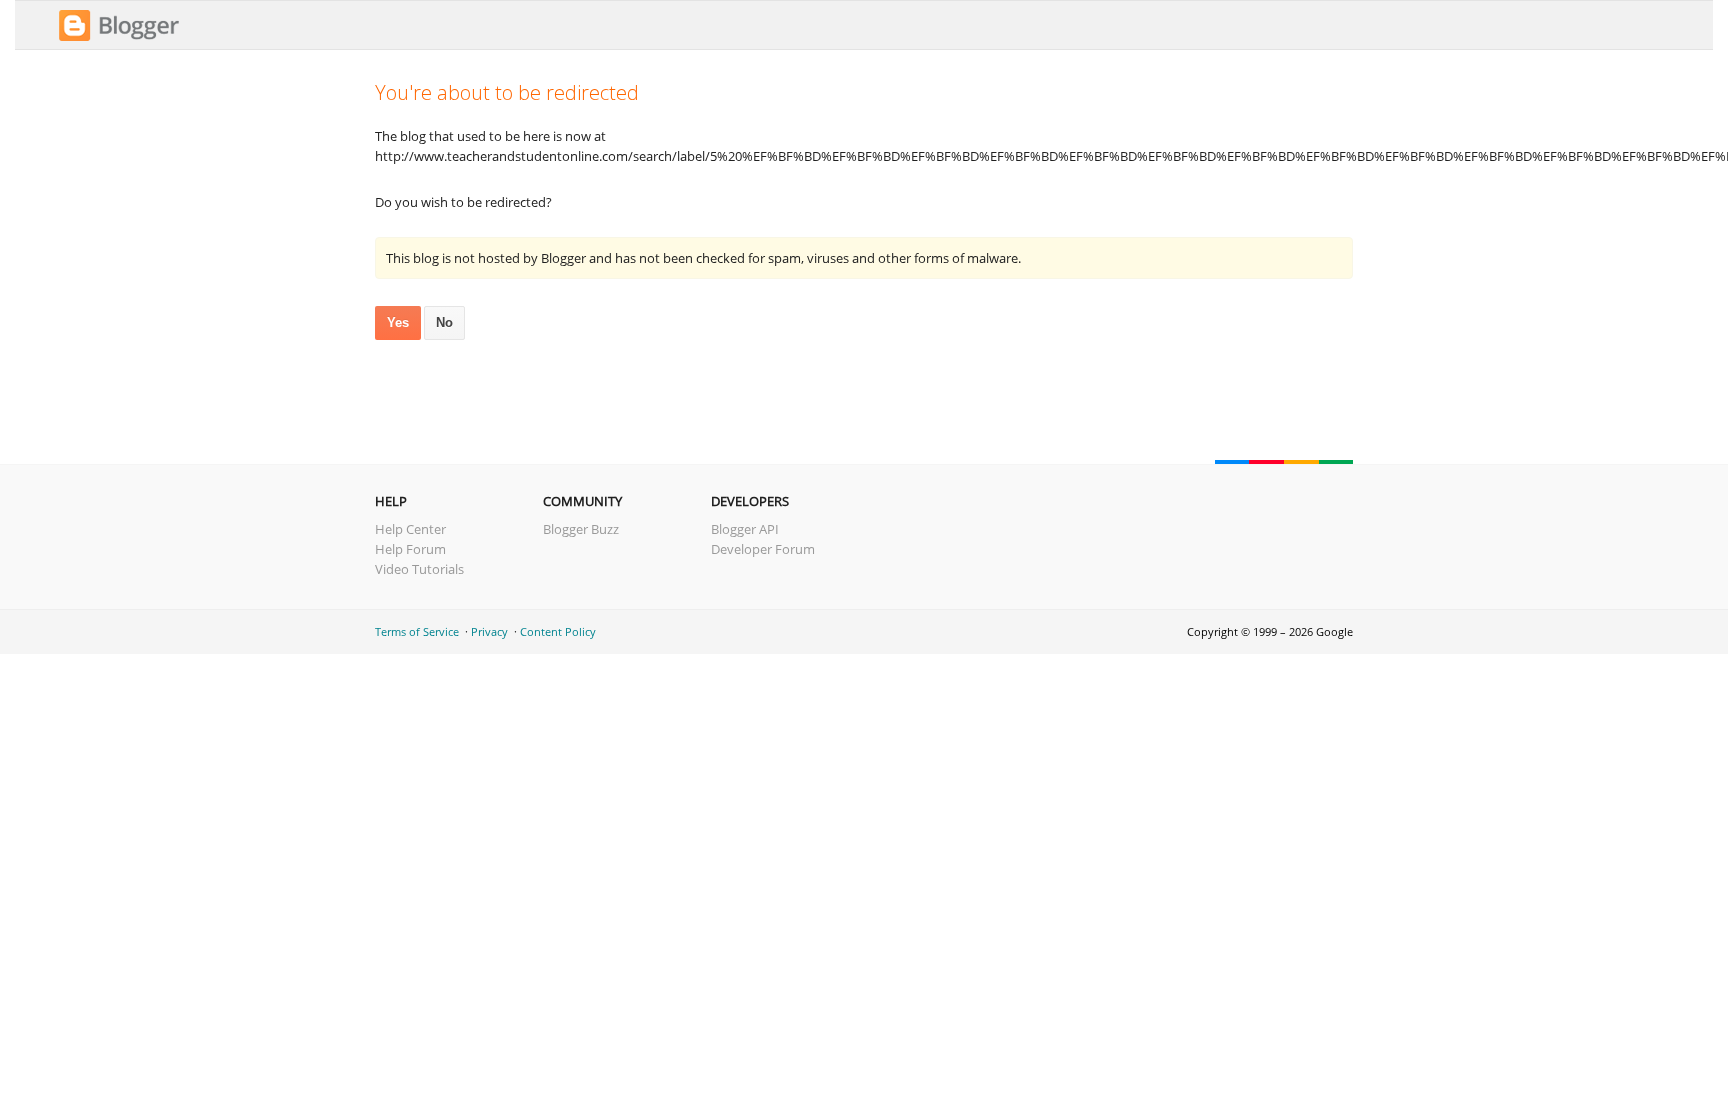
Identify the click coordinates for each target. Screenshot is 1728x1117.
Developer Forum (763, 549)
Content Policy (558, 631)
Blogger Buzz (581, 529)
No (444, 322)
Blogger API (745, 529)
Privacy (489, 631)
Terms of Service (417, 631)
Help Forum (410, 549)
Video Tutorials (419, 569)
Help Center (410, 529)
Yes (398, 322)
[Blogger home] (119, 38)
